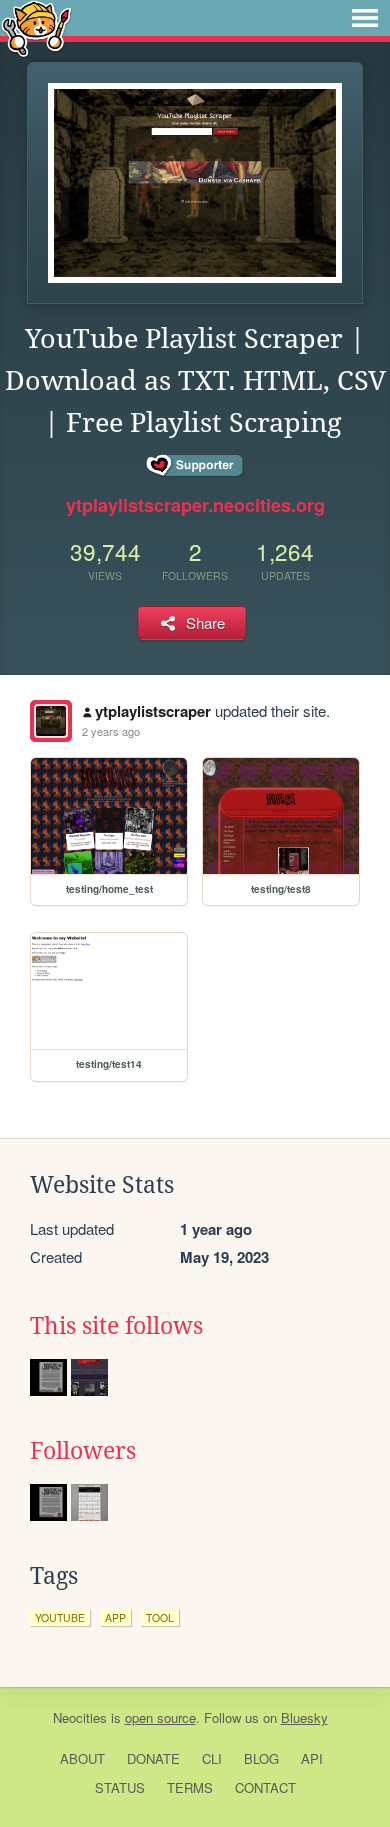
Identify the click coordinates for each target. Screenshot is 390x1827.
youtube (60, 1617)
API (312, 1758)
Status (120, 1787)
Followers (83, 1451)
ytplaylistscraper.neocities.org (195, 505)
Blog (261, 1758)
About (82, 1758)
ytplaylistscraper (153, 711)
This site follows (116, 1326)
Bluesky (304, 1717)
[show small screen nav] (365, 18)
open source (160, 1717)
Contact (265, 1787)
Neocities (80, 1717)
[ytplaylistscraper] (51, 721)
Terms (190, 1787)
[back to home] (36, 27)
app (115, 1617)
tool (160, 1617)
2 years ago (111, 731)
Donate (153, 1758)
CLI (212, 1758)
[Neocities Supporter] (195, 466)
